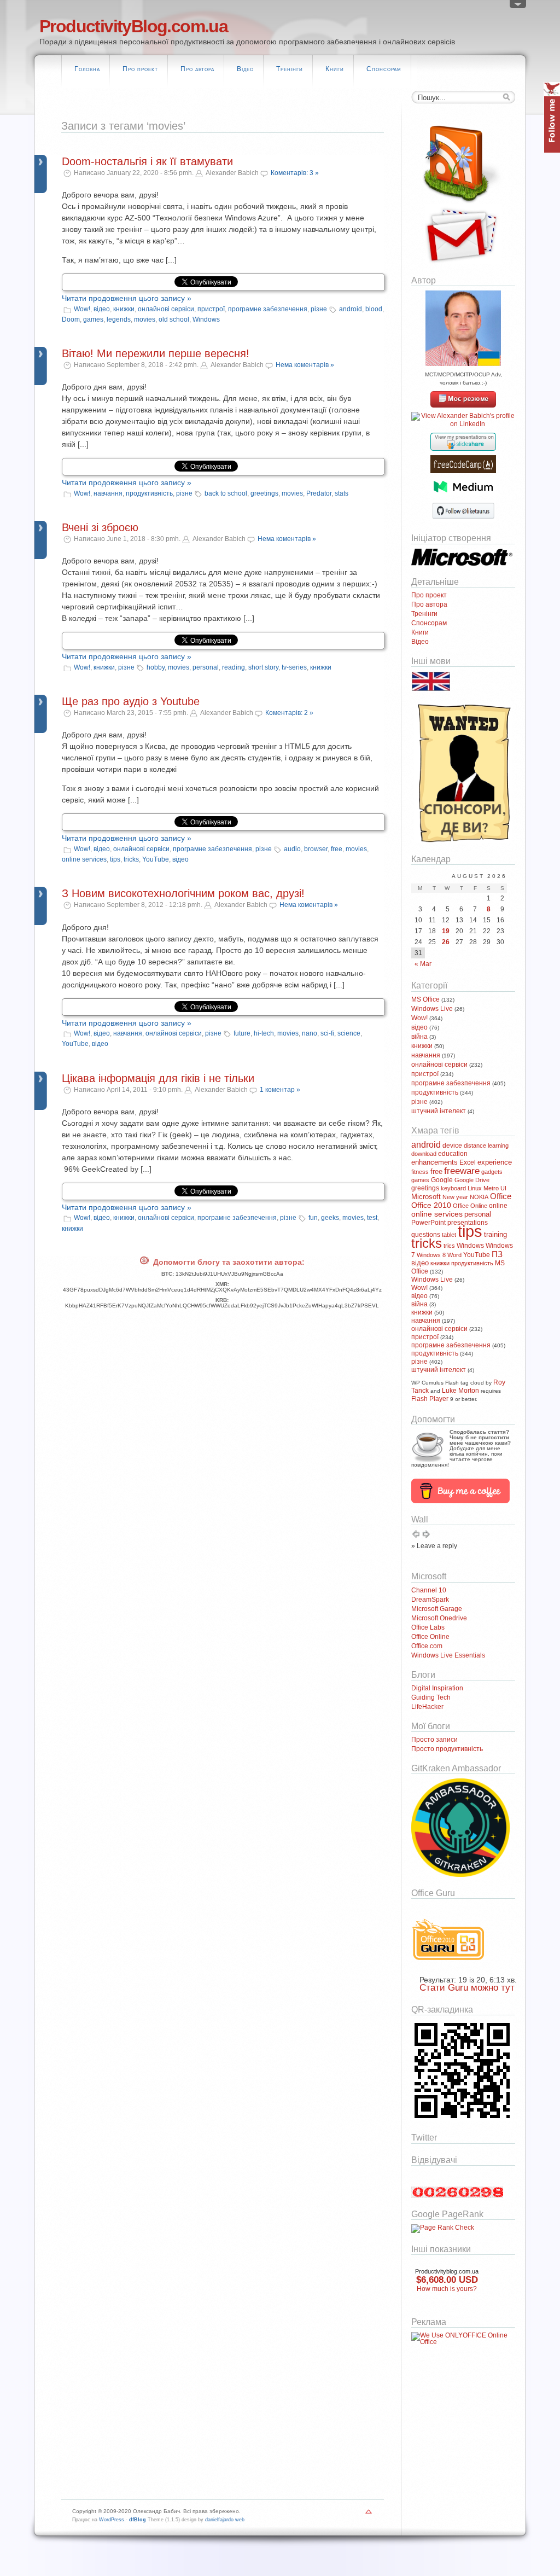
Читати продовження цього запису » (127, 298)
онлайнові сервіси (166, 309)
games (93, 319)
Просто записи (434, 1740)
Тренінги (290, 69)
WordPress (112, 2520)
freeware (462, 1171)
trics (449, 1246)
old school (174, 319)
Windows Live (432, 1009)
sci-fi (327, 1033)
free (337, 849)
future (242, 1033)
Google (442, 1180)
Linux (475, 1188)
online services (84, 859)
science (349, 1033)
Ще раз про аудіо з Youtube (131, 701)
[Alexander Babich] (463, 405)
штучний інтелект (439, 1111)
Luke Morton (460, 1391)
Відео (245, 69)
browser (316, 849)
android (351, 309)
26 (446, 942)
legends (119, 319)
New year (455, 1197)
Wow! (82, 309)
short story (263, 667)
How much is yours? (447, 2289)
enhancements (434, 1162)
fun (313, 1218)
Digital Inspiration (437, 1688)
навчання (108, 493)
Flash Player (430, 1399)
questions (426, 1235)
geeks (330, 1218)
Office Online (470, 1206)
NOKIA (479, 1197)
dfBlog (138, 2520)
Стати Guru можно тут (467, 1988)
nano (310, 1033)
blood (374, 309)
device (452, 1145)
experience (495, 1162)
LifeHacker (427, 1707)
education (453, 1154)
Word (454, 1255)
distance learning (486, 1145)
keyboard (453, 1188)
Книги (335, 69)
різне (319, 309)
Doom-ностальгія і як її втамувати (147, 161)
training (495, 1234)
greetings (264, 493)
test (372, 1218)
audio (292, 849)
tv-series (294, 667)
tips (115, 859)
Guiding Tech (431, 1697)
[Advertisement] (444, 2411)
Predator (319, 493)
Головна (87, 69)
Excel (468, 1162)
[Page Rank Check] (443, 2228)
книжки (124, 309)
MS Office (425, 999)
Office (501, 1196)
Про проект (140, 69)
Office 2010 (431, 1205)
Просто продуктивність (447, 1749)
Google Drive (472, 1180)
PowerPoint (428, 1223)
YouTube (156, 859)
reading (234, 667)
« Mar (423, 964)
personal (206, 667)
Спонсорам (384, 69)
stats (342, 493)
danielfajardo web (225, 2520)
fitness (420, 1172)
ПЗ (497, 1254)
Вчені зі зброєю (100, 527)
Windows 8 (431, 1255)
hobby (156, 667)
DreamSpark (430, 1600)
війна (419, 1037)
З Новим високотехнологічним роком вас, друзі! (183, 893)
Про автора (197, 69)
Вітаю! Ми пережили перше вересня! (156, 353)
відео (102, 309)
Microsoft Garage (437, 1609)
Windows (206, 319)
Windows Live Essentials (448, 1655)
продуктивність (149, 493)
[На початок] (369, 2514)
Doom (71, 319)
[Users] (518, 7)
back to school (226, 493)
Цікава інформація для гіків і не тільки (158, 1078)
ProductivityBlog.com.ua (133, 26)
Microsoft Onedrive (439, 1618)
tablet (449, 1235)
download (424, 1154)
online (498, 1206)
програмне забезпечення (268, 309)
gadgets (492, 1172)
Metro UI (495, 1188)
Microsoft (426, 1197)
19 (446, 931)
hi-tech (264, 1033)
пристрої (211, 309)
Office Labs (428, 1627)
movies (145, 319)
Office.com (427, 1646)
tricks (131, 859)
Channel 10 (429, 1590)
